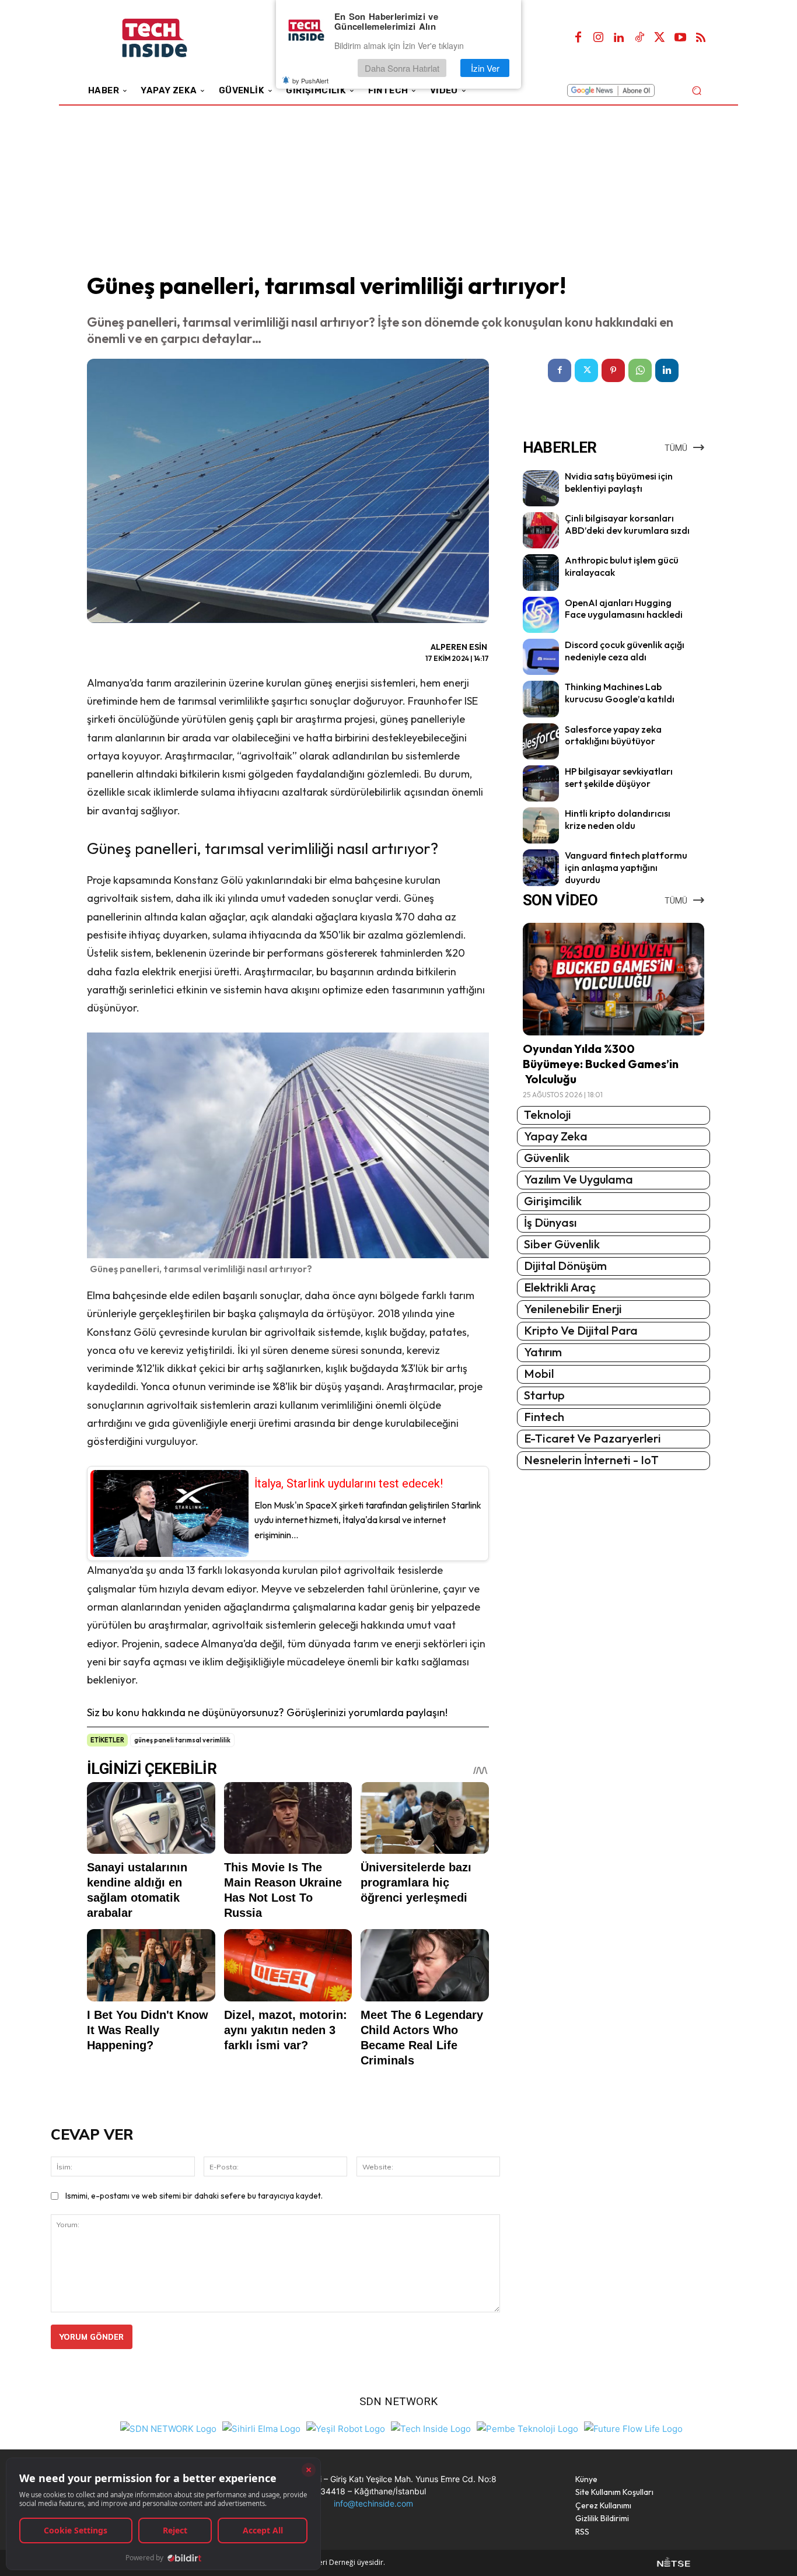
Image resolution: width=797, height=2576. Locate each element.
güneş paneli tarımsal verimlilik (182, 1740)
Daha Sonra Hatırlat (402, 68)
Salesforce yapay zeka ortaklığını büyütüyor (613, 735)
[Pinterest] (613, 370)
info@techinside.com (373, 2503)
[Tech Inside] (431, 2427)
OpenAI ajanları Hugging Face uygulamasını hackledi (624, 609)
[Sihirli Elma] (261, 2427)
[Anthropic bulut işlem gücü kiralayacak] (541, 572)
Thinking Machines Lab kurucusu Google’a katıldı (620, 693)
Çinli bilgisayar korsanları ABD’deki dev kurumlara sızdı (627, 524)
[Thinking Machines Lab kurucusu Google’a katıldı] (541, 699)
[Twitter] (660, 38)
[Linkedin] (619, 38)
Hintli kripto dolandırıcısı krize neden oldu (618, 819)
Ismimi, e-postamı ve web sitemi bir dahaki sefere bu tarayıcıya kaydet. (194, 2196)
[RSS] (701, 38)
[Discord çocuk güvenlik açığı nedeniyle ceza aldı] (541, 657)
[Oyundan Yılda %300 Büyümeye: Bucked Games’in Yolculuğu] (614, 979)
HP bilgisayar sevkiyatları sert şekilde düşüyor (619, 777)
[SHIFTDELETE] (168, 2427)
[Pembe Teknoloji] (527, 2427)
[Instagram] (599, 38)
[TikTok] (639, 38)
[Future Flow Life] (633, 2427)
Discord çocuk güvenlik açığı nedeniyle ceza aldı (625, 651)
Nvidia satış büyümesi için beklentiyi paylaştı (619, 482)
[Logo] (171, 38)
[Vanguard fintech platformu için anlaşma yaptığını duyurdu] (541, 867)
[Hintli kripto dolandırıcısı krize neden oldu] (541, 825)
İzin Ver (485, 68)
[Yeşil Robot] (346, 2427)
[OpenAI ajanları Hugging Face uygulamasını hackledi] (541, 615)
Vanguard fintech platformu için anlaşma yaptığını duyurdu (626, 867)
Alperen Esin (459, 647)
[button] (696, 90)
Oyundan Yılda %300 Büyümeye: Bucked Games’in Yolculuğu (601, 1064)
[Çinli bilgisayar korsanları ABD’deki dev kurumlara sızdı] (541, 530)
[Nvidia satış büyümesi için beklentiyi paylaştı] (541, 488)
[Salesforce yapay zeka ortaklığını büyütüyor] (541, 741)
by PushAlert (310, 80)
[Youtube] (680, 38)
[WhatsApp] (640, 370)
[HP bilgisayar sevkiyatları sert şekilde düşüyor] (541, 783)
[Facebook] (578, 38)
